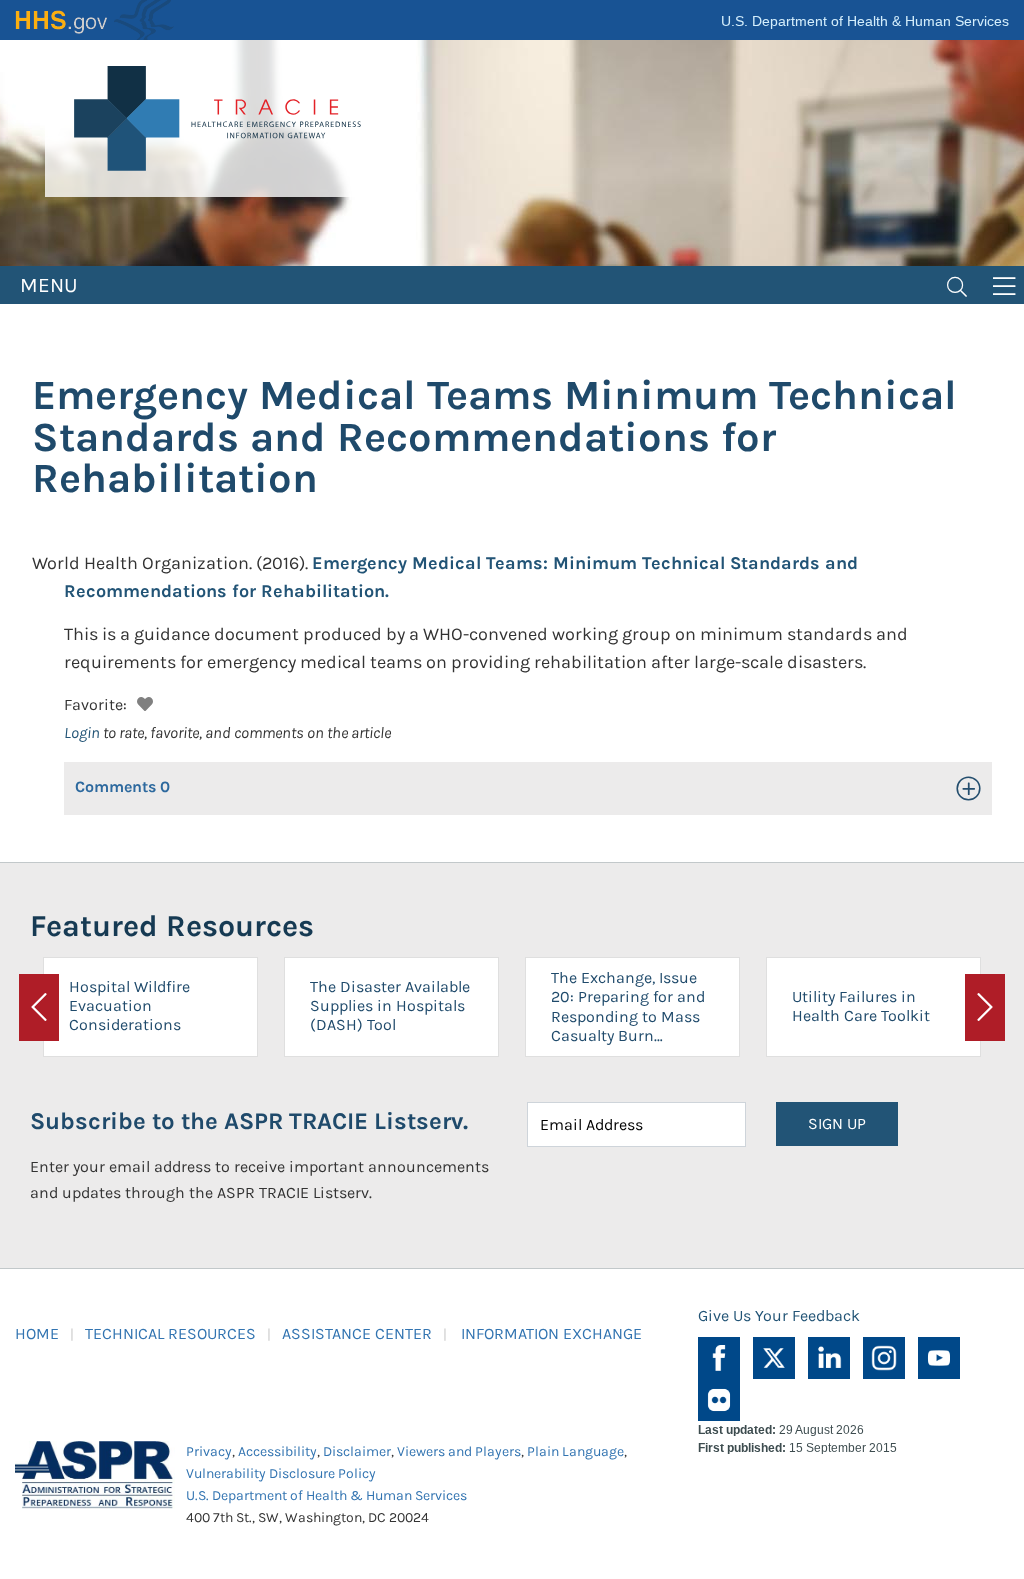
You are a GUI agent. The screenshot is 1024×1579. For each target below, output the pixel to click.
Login (82, 732)
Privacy (209, 1451)
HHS (95, 20)
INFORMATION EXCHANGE (551, 1333)
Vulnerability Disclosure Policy (281, 1473)
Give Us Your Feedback (779, 1315)
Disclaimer (357, 1451)
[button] (142, 701)
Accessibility (277, 1451)
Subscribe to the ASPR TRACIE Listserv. (249, 1121)
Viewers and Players (459, 1451)
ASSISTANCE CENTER (357, 1333)
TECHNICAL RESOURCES (170, 1333)
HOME (37, 1333)
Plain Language (575, 1451)
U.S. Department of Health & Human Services (865, 21)
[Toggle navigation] (957, 285)
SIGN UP (837, 1123)
